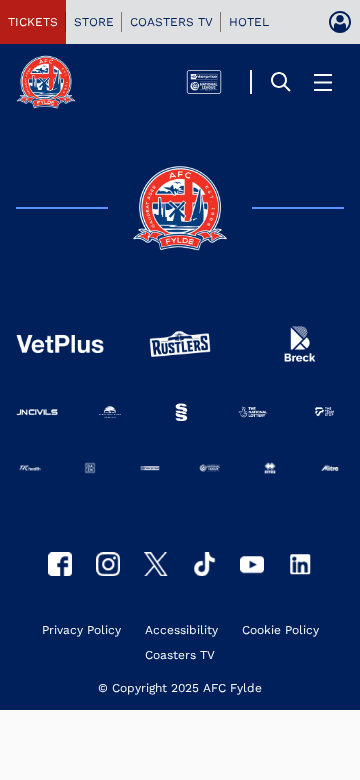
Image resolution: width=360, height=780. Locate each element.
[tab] (33, 22)
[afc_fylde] (108, 564)
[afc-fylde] (204, 564)
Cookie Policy (280, 630)
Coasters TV (180, 655)
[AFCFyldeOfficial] (60, 564)
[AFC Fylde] (156, 564)
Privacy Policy (81, 630)
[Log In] (340, 22)
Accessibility (181, 630)
